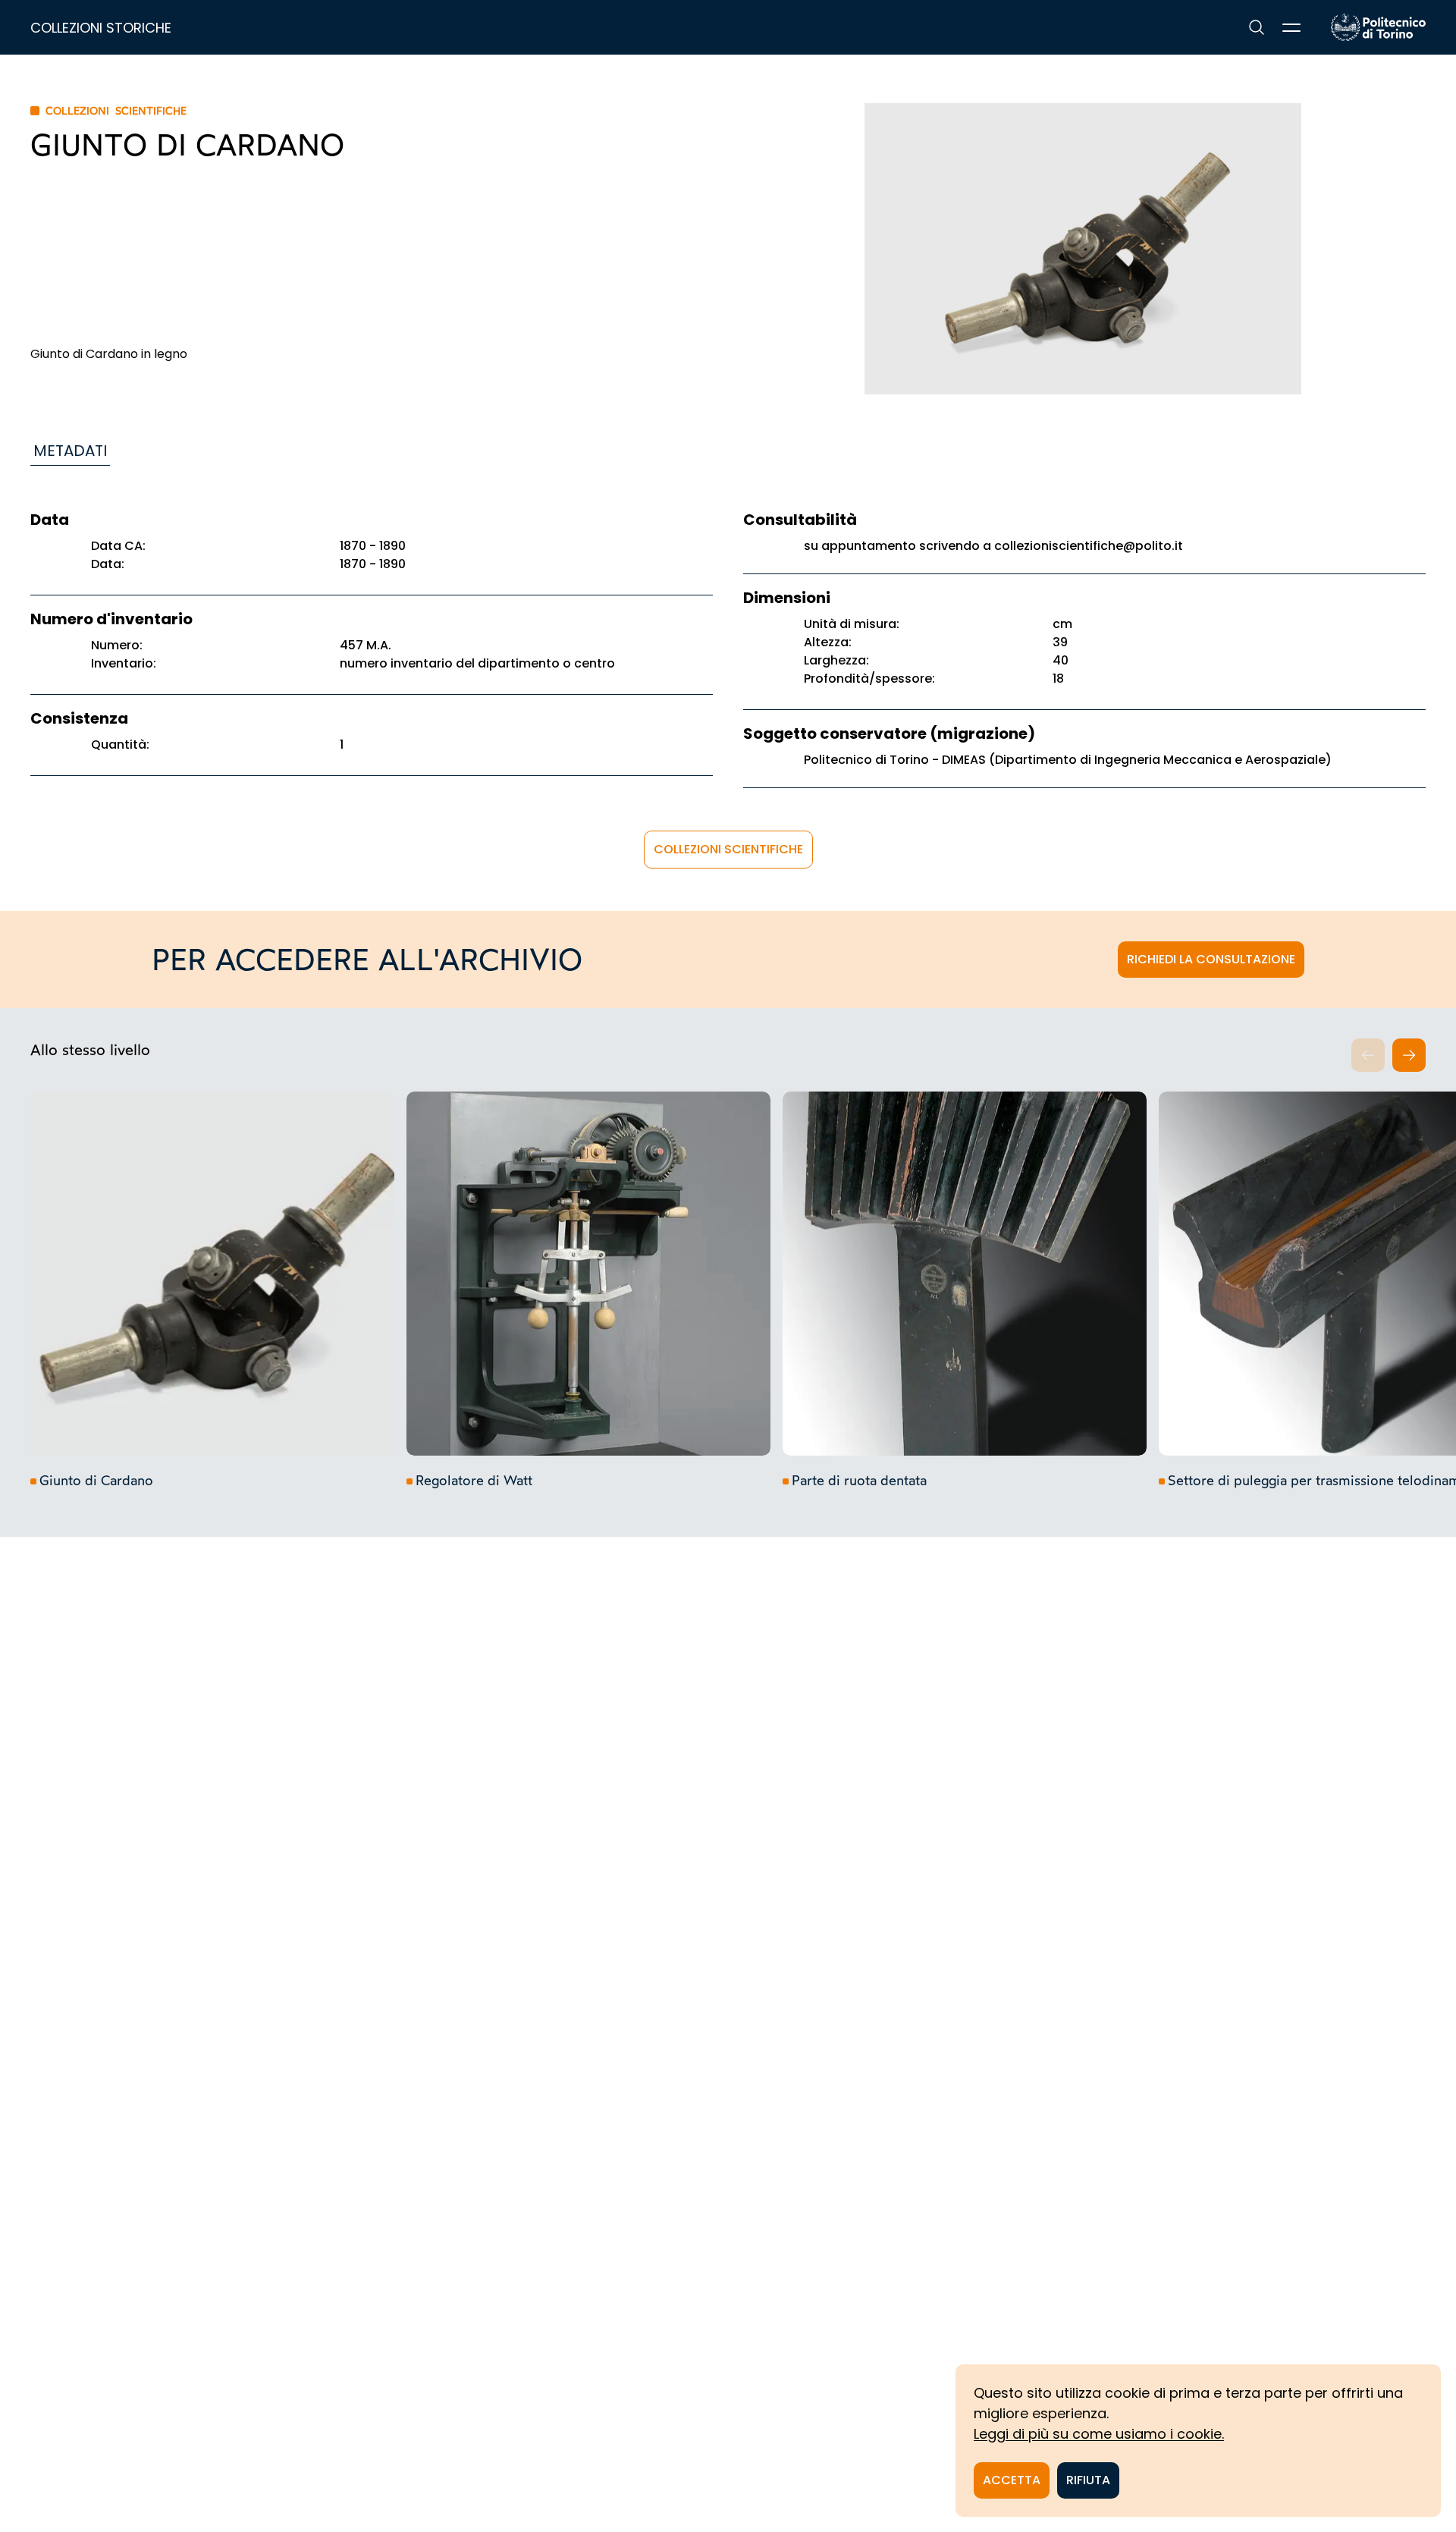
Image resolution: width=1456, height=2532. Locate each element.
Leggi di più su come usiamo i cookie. (1099, 2434)
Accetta (1012, 2480)
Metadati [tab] (70, 451)
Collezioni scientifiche (728, 849)
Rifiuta (1088, 2480)
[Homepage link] (1378, 27)
